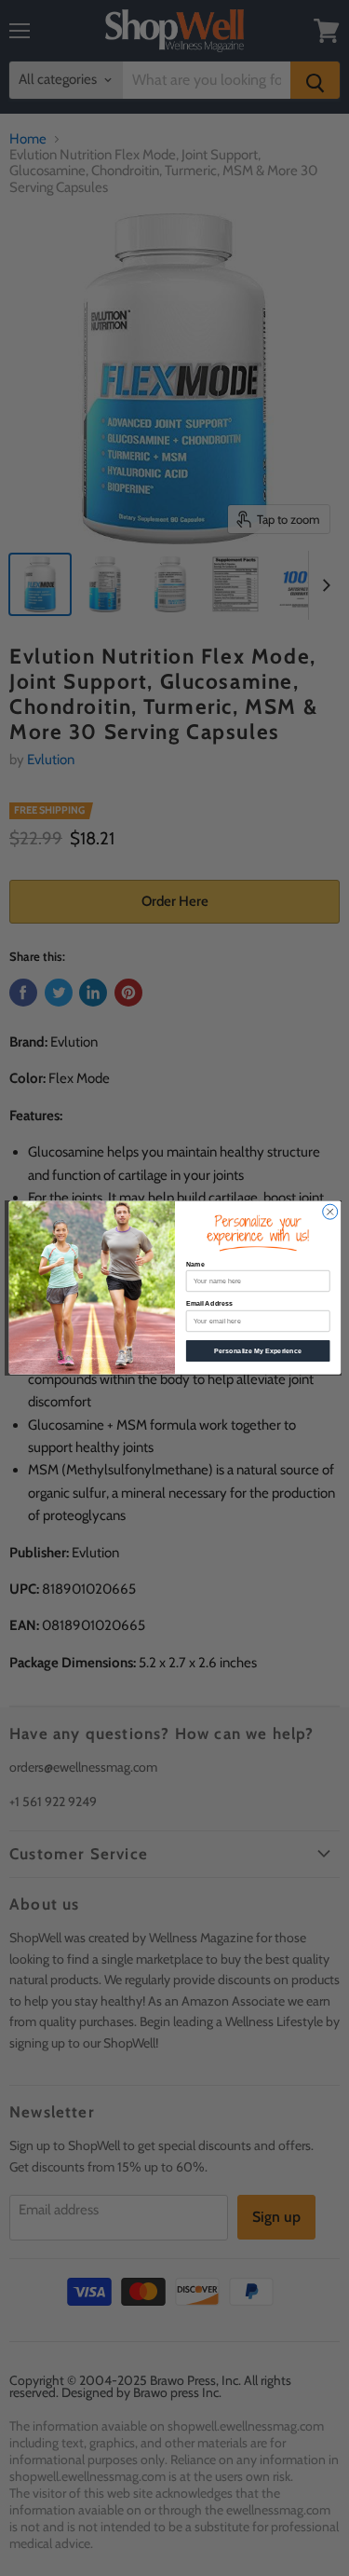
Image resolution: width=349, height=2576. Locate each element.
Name (195, 1265)
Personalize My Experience (258, 1351)
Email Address (208, 1305)
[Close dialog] (329, 1213)
